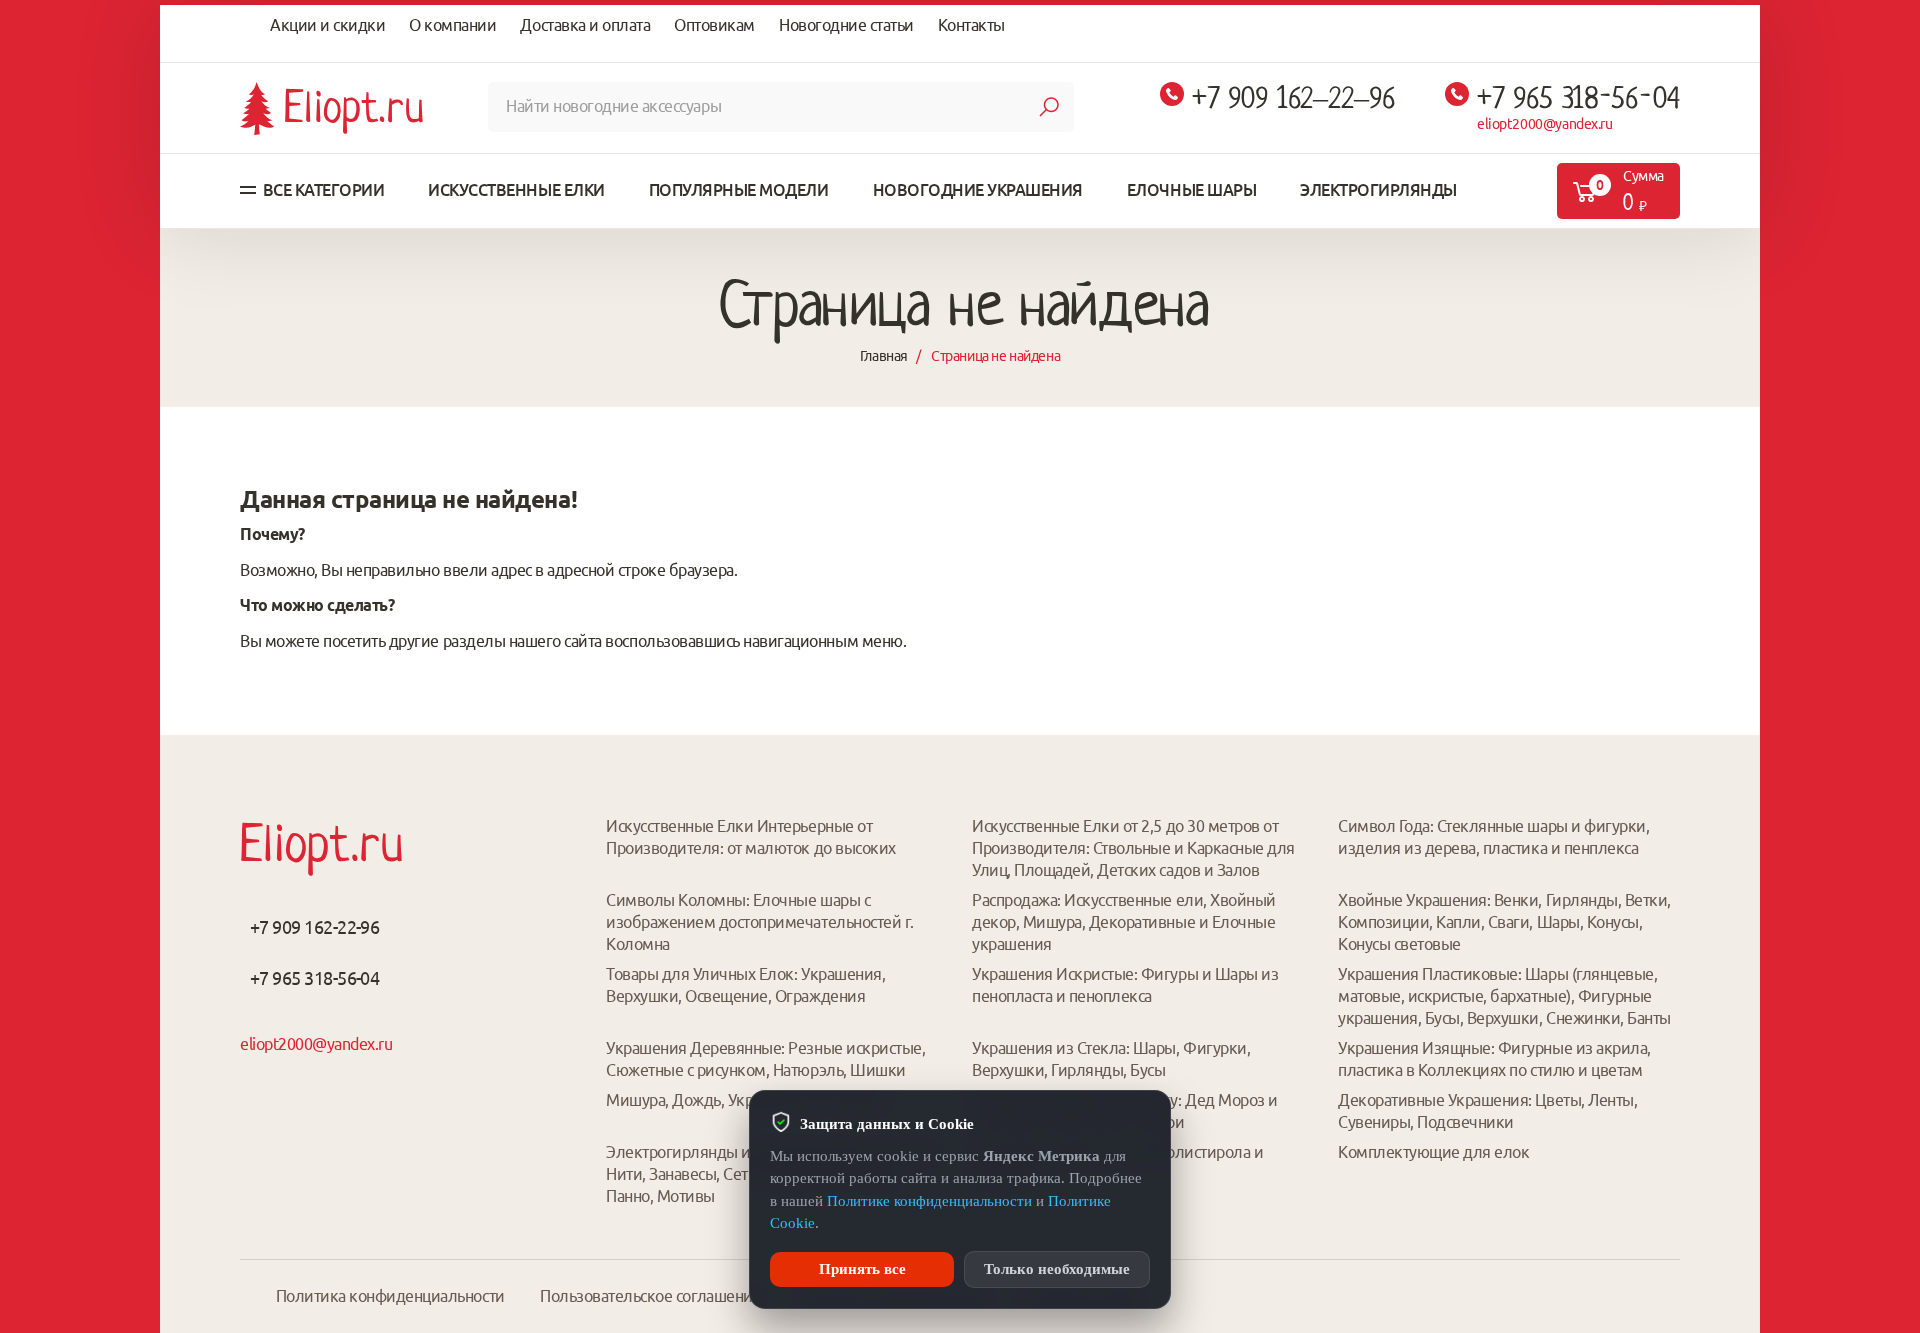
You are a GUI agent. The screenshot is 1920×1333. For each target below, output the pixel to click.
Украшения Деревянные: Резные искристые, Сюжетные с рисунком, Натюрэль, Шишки (765, 1059)
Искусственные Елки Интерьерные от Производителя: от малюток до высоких (751, 837)
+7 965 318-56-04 (1578, 98)
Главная (884, 356)
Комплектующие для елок (1433, 1152)
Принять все (862, 1269)
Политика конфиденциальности (390, 1296)
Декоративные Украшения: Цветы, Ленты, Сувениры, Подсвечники (1487, 1111)
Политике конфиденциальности (929, 1201)
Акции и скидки (327, 25)
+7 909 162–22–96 (1293, 98)
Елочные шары (1191, 190)
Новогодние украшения (978, 190)
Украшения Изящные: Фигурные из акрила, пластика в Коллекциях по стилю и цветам (1494, 1059)
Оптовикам (714, 25)
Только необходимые (1057, 1269)
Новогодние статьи (846, 25)
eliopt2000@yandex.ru (1545, 124)
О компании (452, 25)
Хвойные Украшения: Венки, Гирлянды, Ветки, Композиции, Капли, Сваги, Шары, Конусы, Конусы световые (1504, 922)
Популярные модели (739, 190)
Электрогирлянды (1378, 190)
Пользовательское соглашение (650, 1296)
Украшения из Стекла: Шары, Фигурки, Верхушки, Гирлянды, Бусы (1111, 1059)
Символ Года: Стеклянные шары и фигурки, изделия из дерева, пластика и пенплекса (1493, 837)
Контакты (971, 25)
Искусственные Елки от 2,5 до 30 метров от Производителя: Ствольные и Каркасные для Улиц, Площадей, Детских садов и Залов (1133, 848)
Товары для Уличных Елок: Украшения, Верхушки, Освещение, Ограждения (745, 985)
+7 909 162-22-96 (314, 927)
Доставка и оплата (585, 25)
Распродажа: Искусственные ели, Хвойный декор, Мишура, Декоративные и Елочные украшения (1124, 922)
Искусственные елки (516, 190)
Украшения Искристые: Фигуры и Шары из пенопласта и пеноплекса (1125, 985)
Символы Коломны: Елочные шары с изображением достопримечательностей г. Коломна (760, 922)
